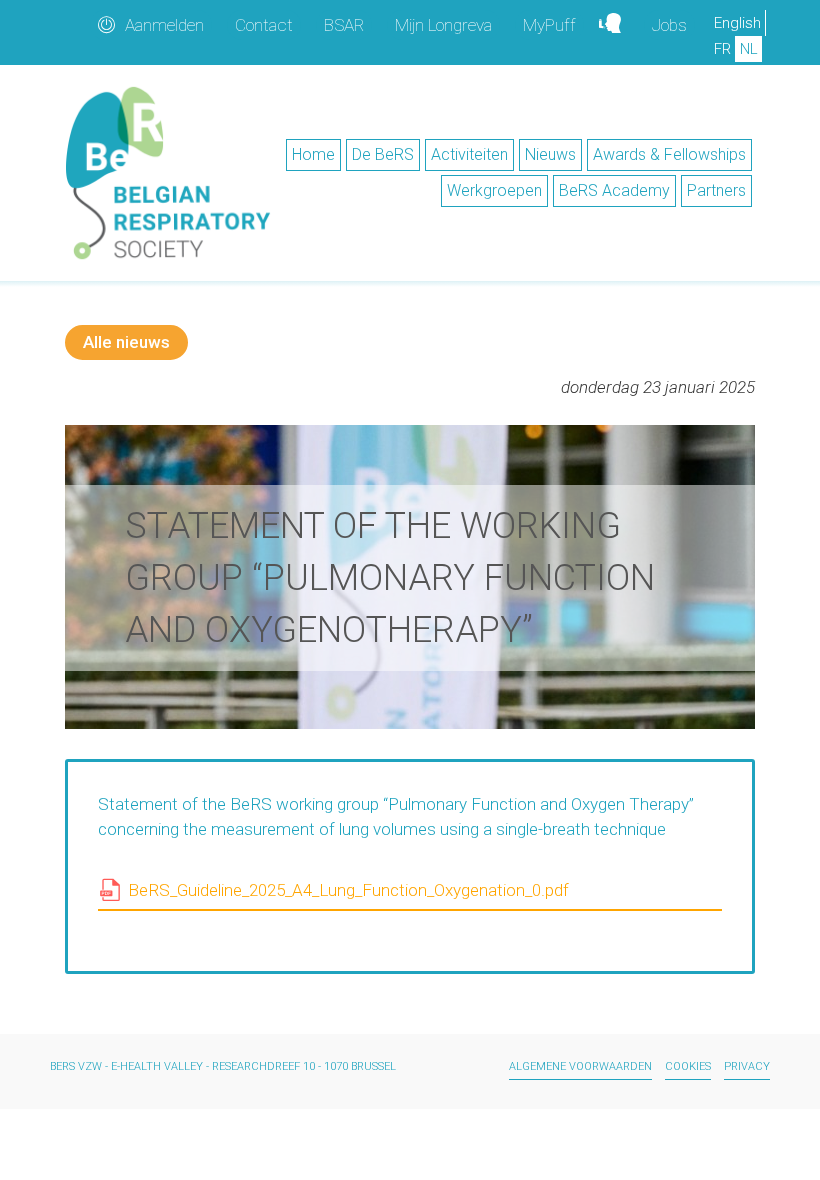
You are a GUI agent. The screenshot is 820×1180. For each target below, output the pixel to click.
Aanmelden (164, 25)
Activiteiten (469, 154)
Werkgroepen (494, 190)
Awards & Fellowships (669, 154)
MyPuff (549, 25)
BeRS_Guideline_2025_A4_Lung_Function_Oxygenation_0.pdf (348, 890)
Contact (264, 25)
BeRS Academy (614, 190)
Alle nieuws (126, 342)
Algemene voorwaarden (580, 1066)
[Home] (168, 173)
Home (313, 154)
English (737, 23)
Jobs (669, 25)
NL (749, 49)
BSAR (344, 25)
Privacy (747, 1066)
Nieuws (550, 154)
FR (722, 49)
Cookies (688, 1066)
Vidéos (618, 25)
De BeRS (383, 154)
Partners (716, 190)
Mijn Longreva (443, 25)
